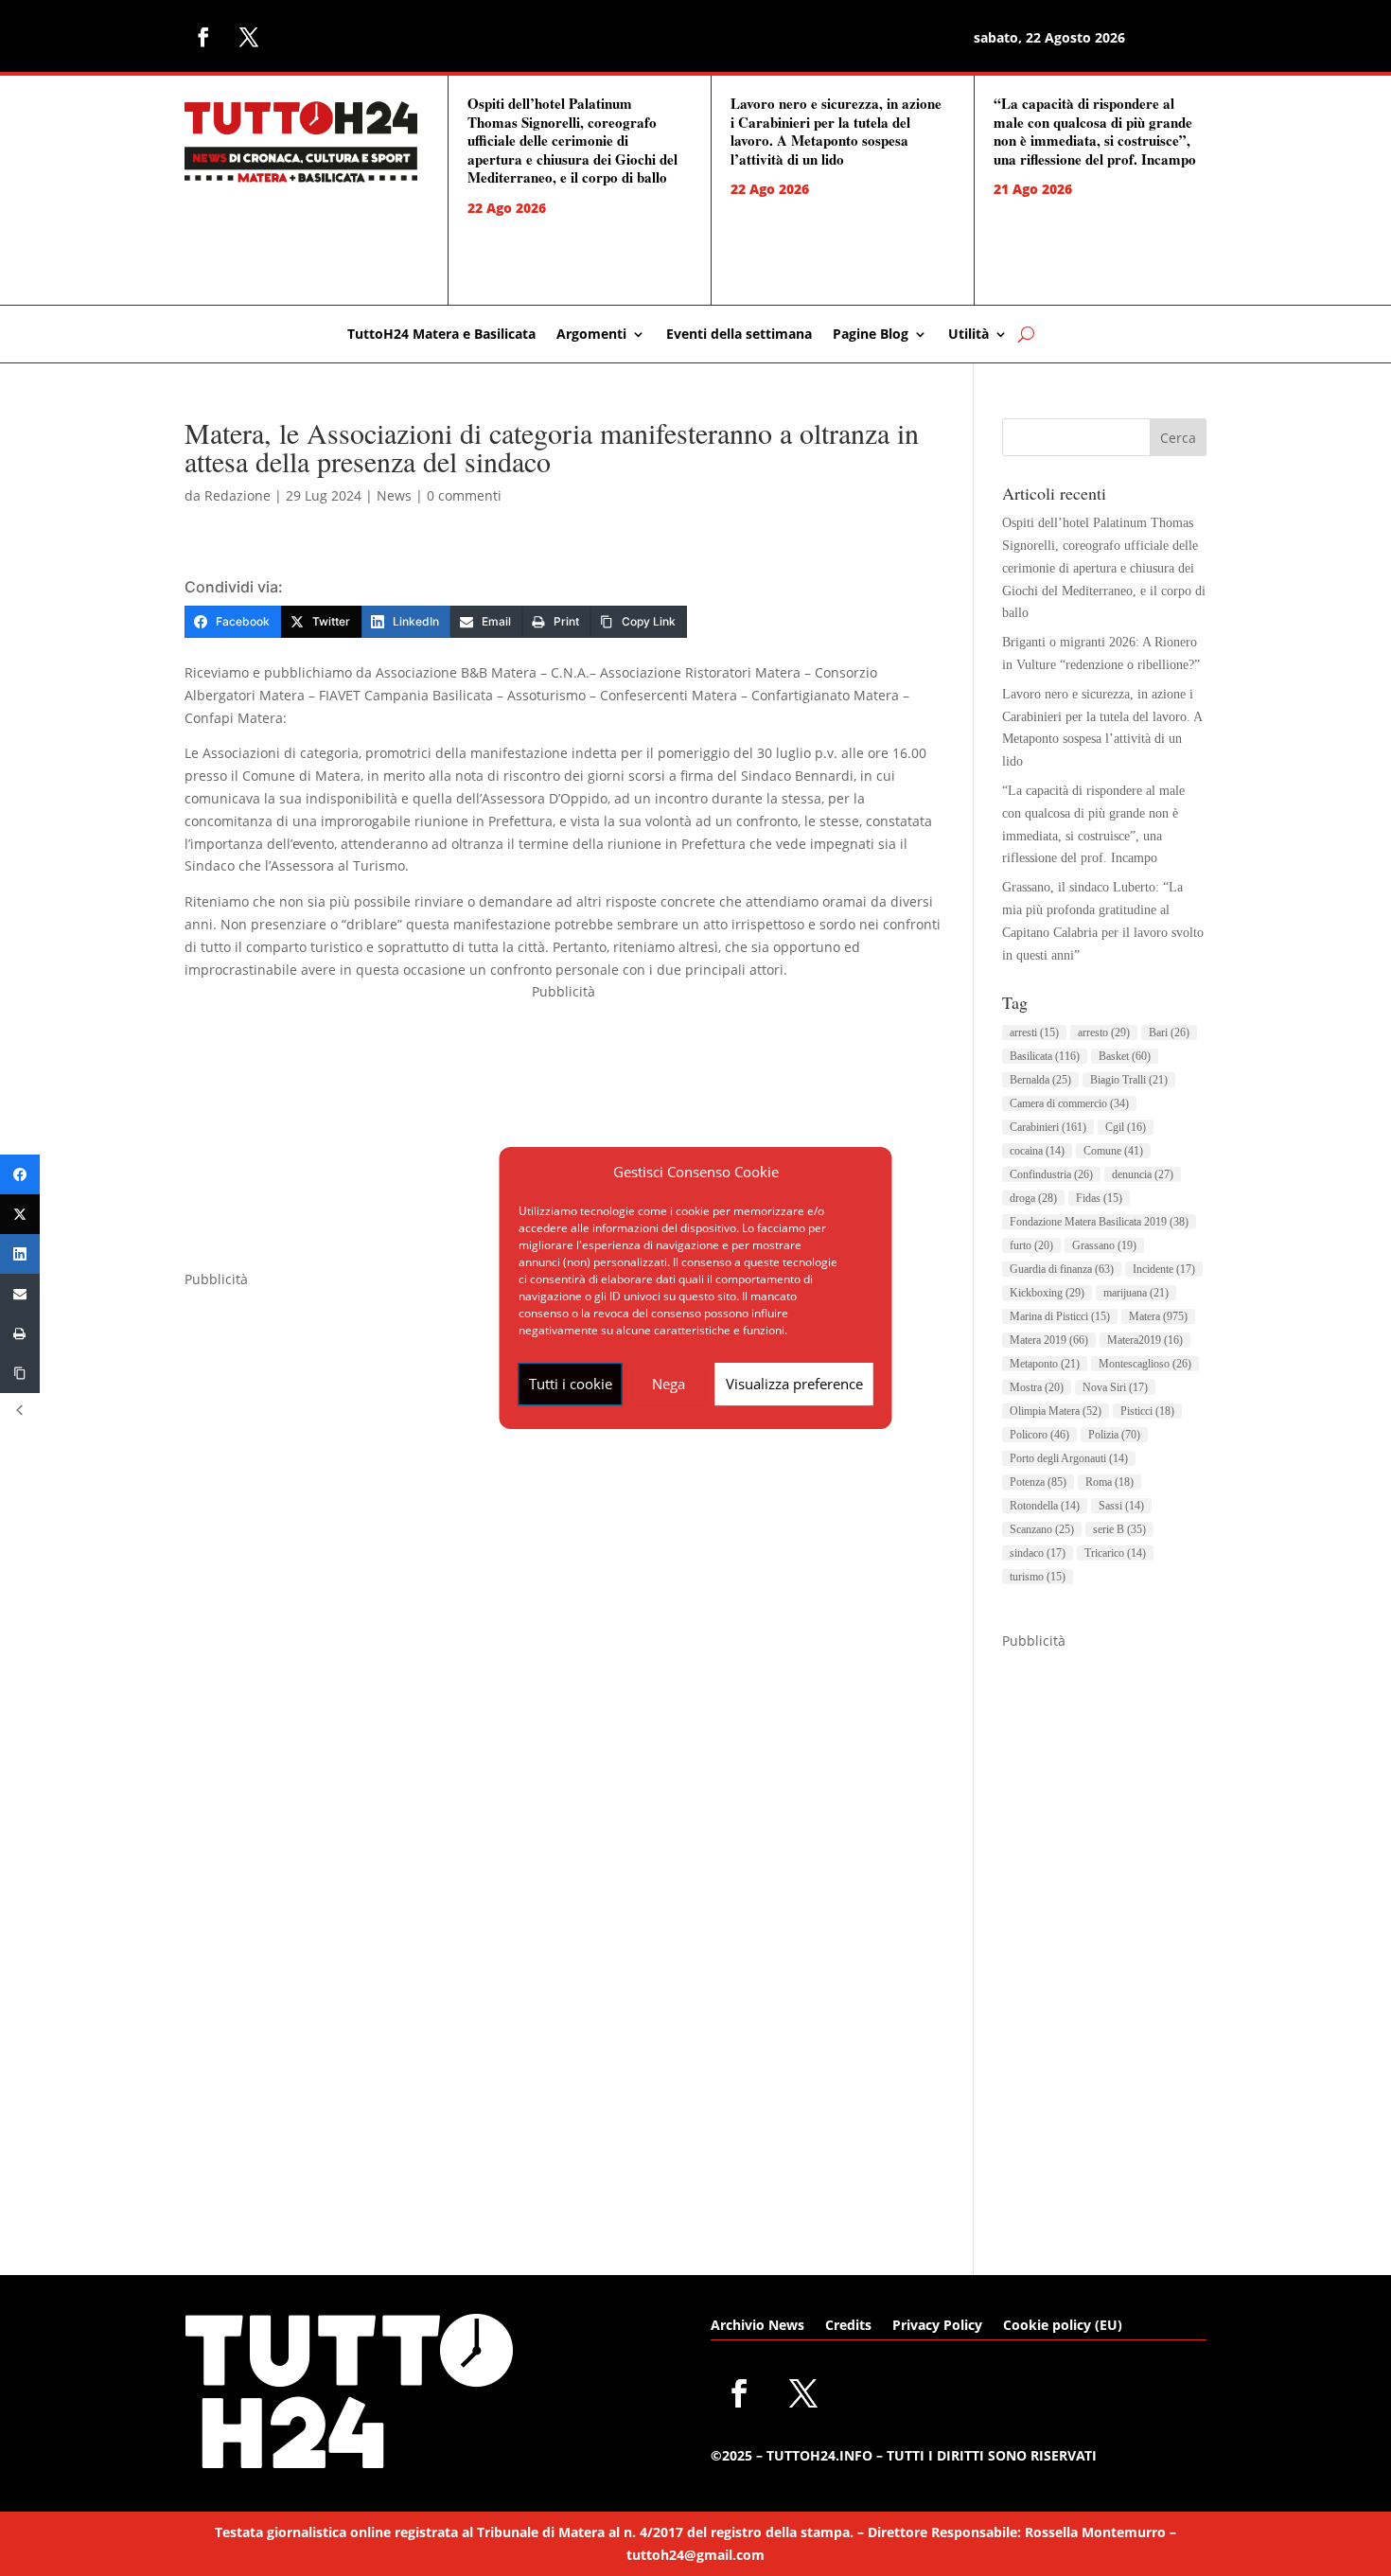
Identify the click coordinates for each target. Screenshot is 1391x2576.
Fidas (1099, 1198)
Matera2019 (1145, 1340)
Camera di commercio (1069, 1103)
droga (1033, 1198)
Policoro (1039, 1435)
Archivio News (757, 2326)
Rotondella (1045, 1506)
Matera (1158, 1316)
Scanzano (1042, 1529)
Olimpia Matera (1056, 1411)
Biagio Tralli (1129, 1080)
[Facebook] (20, 1174)
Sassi (1121, 1506)
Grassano (1104, 1245)
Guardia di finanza (1062, 1269)
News (394, 495)
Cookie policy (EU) (1063, 2326)
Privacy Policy (937, 2326)
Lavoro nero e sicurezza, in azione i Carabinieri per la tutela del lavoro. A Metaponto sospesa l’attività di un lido (836, 131)
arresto (1104, 1032)
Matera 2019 (1049, 1340)
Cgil (1126, 1127)
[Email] (20, 1294)
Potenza (1038, 1482)
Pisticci (1147, 1411)
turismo (1038, 1577)
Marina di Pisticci (1060, 1316)
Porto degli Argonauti (1069, 1458)
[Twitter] (20, 1214)
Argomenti (591, 335)
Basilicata (1045, 1056)
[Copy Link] (20, 1373)
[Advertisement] (564, 1136)
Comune (1113, 1151)
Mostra (1037, 1387)
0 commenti (464, 495)
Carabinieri (1048, 1127)
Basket (1125, 1056)
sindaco (1038, 1553)
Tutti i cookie (571, 1384)
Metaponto (1045, 1364)
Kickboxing (1047, 1293)
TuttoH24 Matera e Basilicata (441, 335)
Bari (1169, 1032)
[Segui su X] (249, 37)
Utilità (968, 335)
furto (1031, 1245)
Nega (669, 1384)
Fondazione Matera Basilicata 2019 (1099, 1222)
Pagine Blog (871, 335)
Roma (1109, 1482)
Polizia (1114, 1435)
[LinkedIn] (20, 1254)
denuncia (1143, 1174)
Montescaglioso (1145, 1364)
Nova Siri (1115, 1387)
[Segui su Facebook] (203, 37)
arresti (1034, 1032)
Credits (848, 2326)
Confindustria (1051, 1174)
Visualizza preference (794, 1384)
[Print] (20, 1333)
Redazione (238, 495)
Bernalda (1040, 1080)
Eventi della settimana (739, 335)
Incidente (1164, 1269)
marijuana (1136, 1293)
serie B (1119, 1529)
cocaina (1037, 1151)
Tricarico (1115, 1553)
